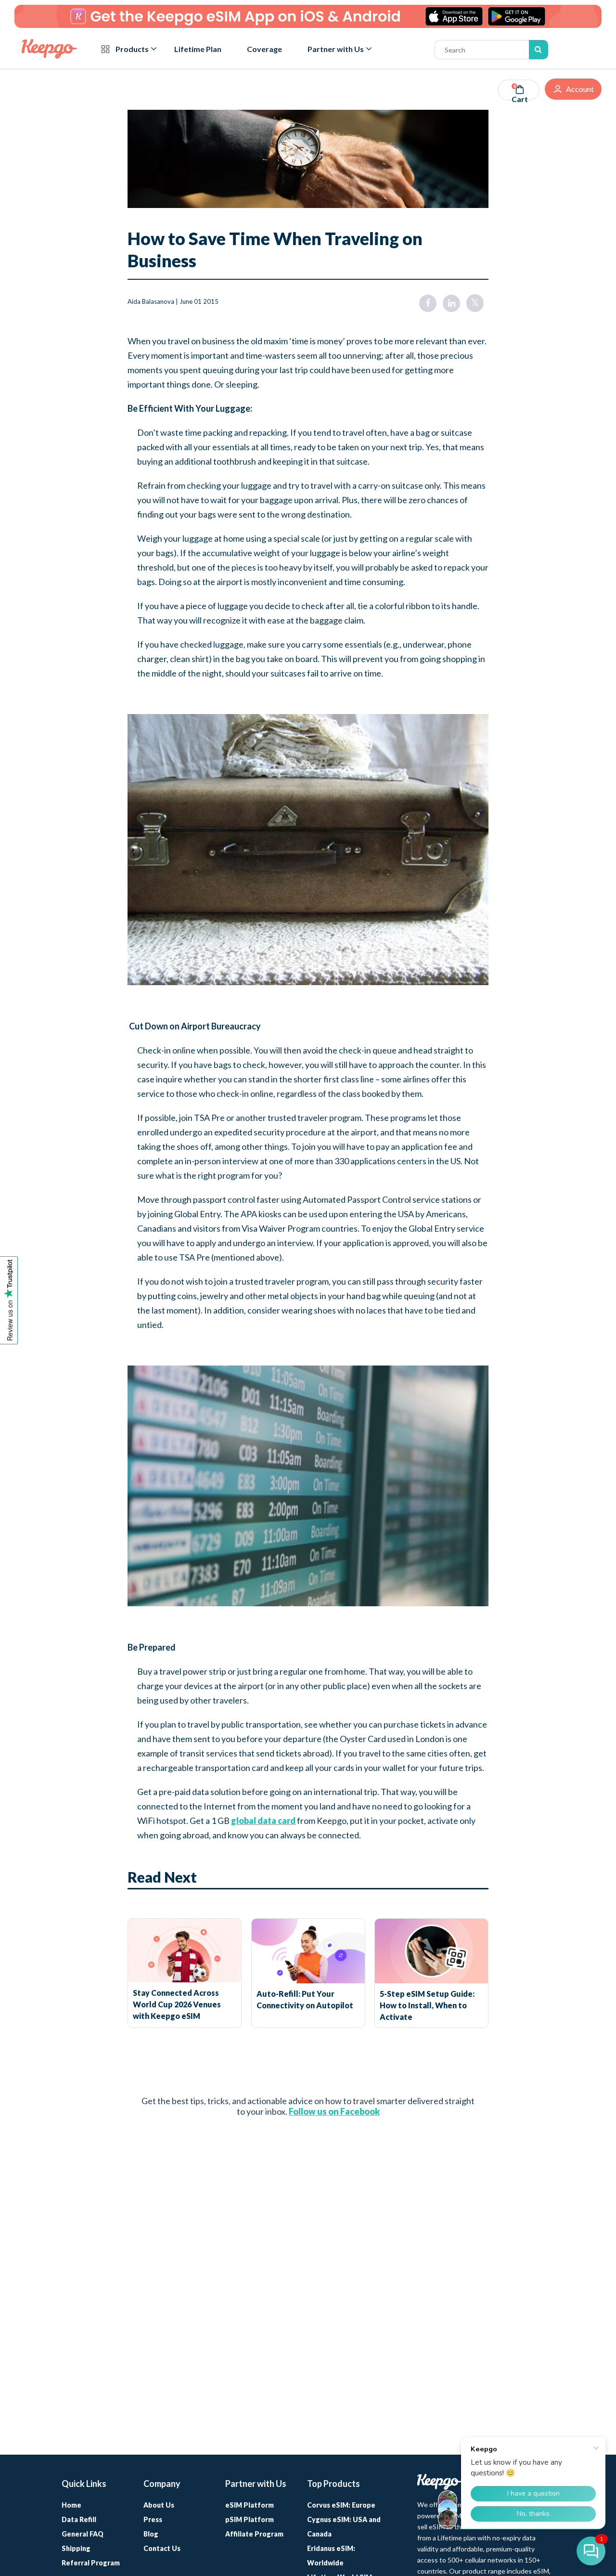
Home (71, 2505)
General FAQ (83, 2534)
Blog (151, 2534)
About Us (159, 2505)
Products (131, 49)
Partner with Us (336, 49)
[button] (591, 2551)
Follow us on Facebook (334, 2111)
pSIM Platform (250, 2519)
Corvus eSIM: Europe (341, 2505)
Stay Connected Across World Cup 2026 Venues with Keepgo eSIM (177, 2004)
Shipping (76, 2548)
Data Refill (79, 2519)
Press (153, 2519)
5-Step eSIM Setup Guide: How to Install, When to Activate (427, 2005)
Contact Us (162, 2548)
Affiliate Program (254, 2534)
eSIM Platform (250, 2505)
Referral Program (91, 2563)
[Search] (539, 50)
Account (580, 89)
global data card (263, 1821)
